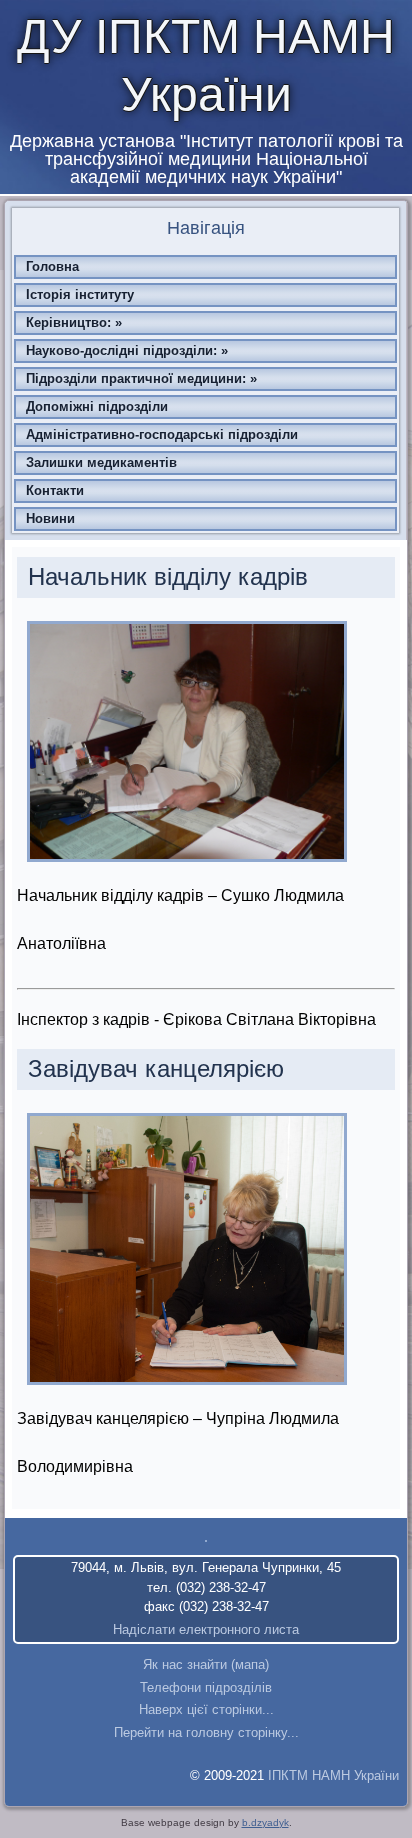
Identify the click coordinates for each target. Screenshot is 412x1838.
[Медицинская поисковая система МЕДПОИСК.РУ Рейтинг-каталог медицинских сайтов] (205, 1540)
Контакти (55, 490)
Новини (50, 518)
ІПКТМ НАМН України (333, 1775)
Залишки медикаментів (101, 462)
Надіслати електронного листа (206, 1629)
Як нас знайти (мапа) (206, 1664)
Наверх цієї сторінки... (206, 1709)
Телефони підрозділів (206, 1687)
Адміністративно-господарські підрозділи (162, 434)
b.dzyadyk (265, 1822)
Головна (52, 266)
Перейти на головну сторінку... (206, 1732)
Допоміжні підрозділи (97, 406)
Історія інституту (80, 294)
